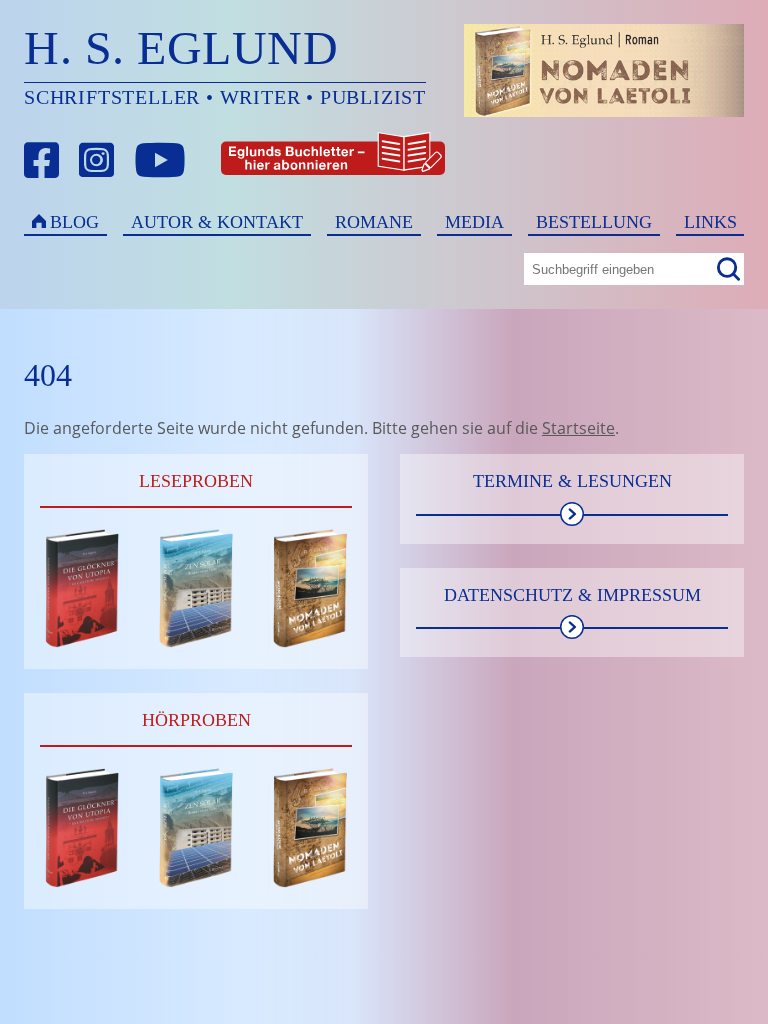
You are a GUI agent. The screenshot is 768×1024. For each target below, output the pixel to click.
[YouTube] (160, 160)
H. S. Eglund (181, 47)
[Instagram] (97, 160)
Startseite (578, 428)
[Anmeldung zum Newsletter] (259, 160)
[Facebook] (42, 160)
